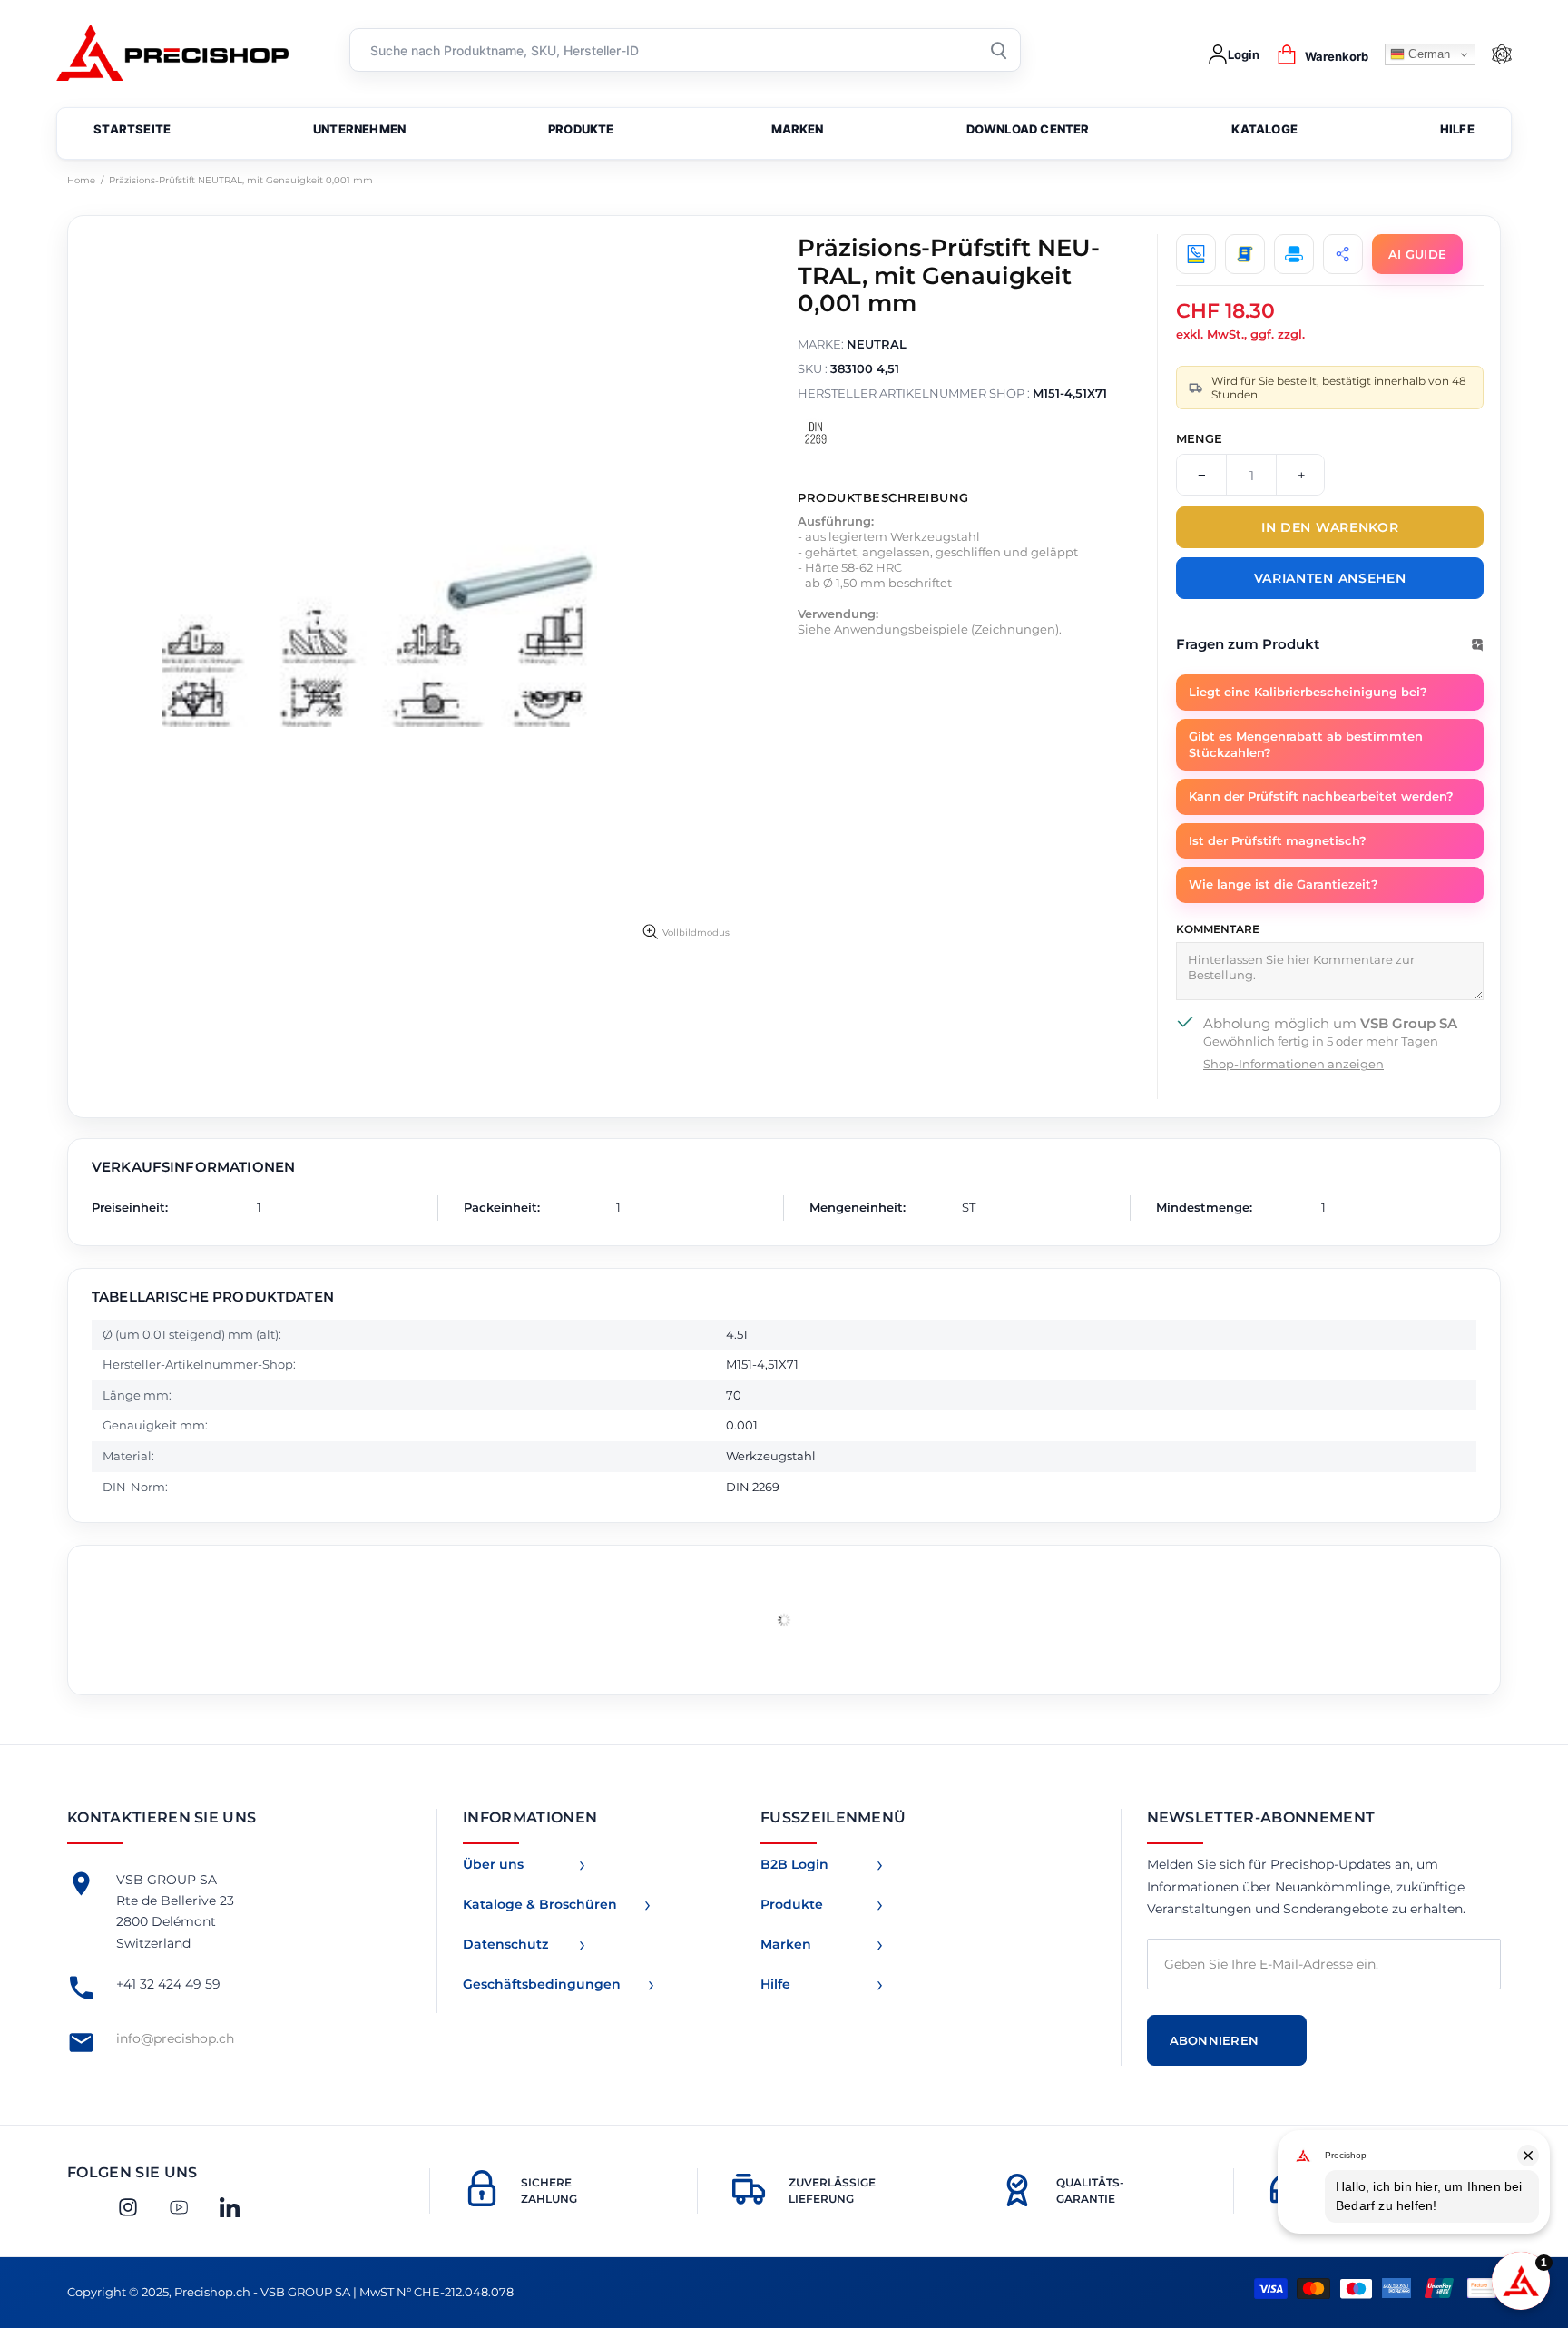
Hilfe (775, 1984)
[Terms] (1245, 254)
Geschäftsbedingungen (542, 1984)
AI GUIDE (1417, 254)
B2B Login (794, 1864)
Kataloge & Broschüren (540, 1904)
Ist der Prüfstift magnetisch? (1278, 840)
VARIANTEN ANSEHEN (1330, 578)
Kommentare (1218, 929)
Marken (786, 1944)
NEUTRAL (877, 344)
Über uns (493, 1864)
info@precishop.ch (175, 2038)
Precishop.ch (181, 55)
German (1427, 54)
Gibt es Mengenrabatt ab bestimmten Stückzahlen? (1306, 744)
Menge (1199, 438)
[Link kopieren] (1343, 254)
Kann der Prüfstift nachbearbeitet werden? (1321, 796)
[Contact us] (1196, 254)
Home (81, 180)
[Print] (1294, 254)
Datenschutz (505, 1944)
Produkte (792, 1904)
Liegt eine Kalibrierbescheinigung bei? (1308, 692)
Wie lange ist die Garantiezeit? (1284, 884)
